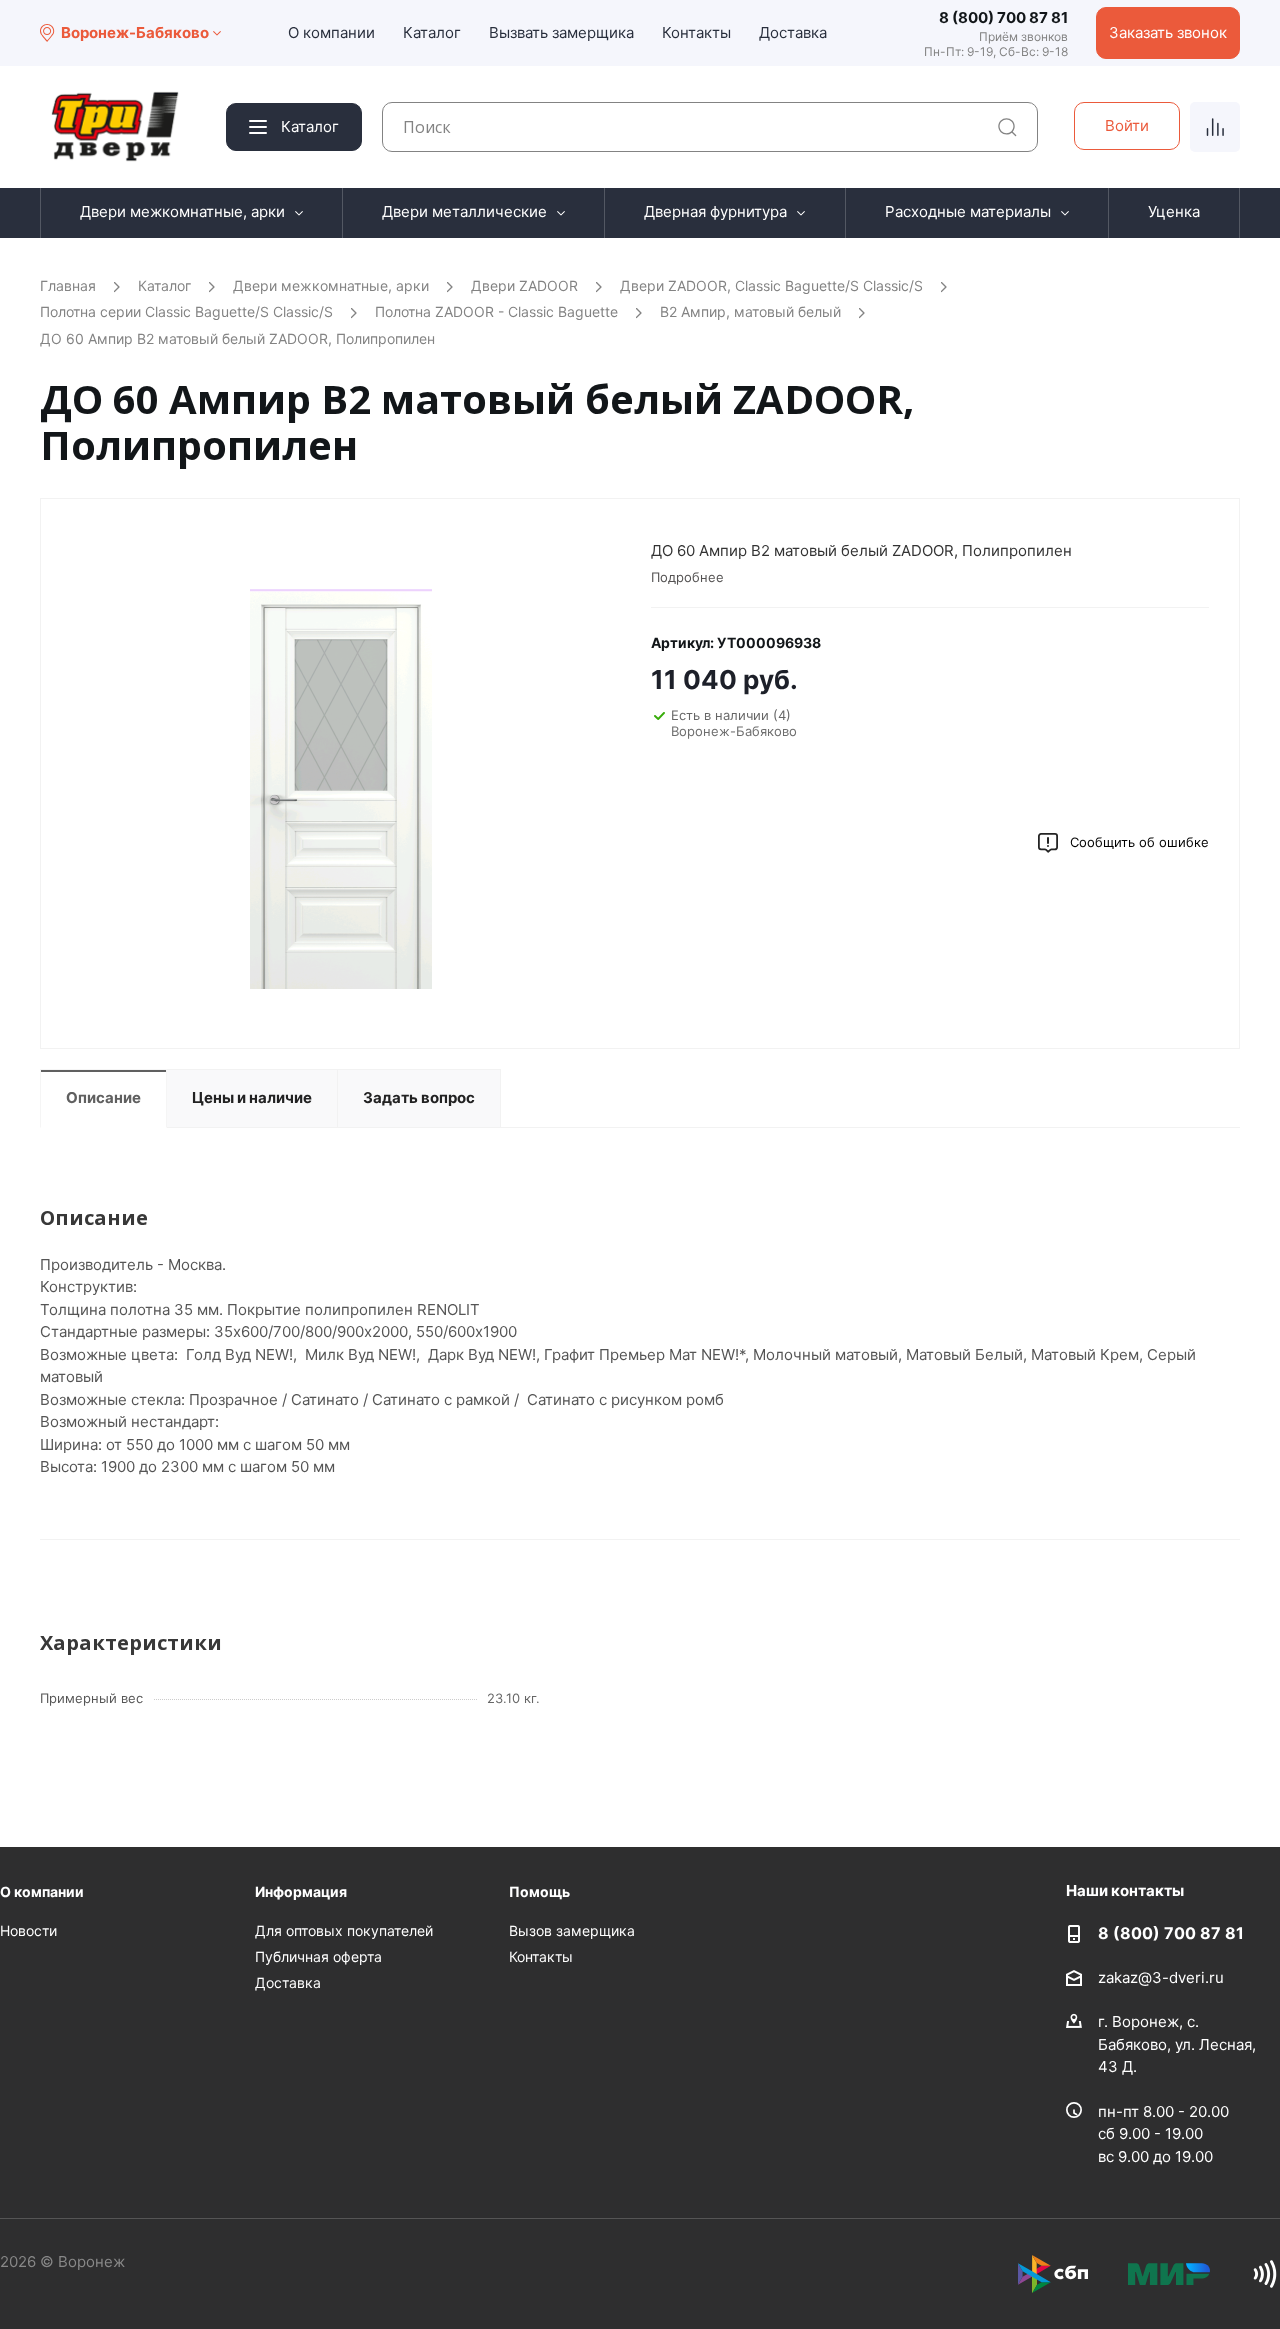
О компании (331, 32)
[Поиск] (1007, 127)
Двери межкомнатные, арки (182, 211)
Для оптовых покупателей (344, 1930)
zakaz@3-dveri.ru (1161, 1977)
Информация (301, 1891)
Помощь (539, 1891)
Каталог (432, 32)
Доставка (793, 32)
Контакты (696, 32)
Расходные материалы (968, 211)
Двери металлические (464, 211)
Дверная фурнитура (715, 211)
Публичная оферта (318, 1956)
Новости (28, 1930)
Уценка (1174, 211)
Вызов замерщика (572, 1930)
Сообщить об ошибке (1139, 842)
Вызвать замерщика (561, 32)
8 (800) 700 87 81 (1003, 17)
